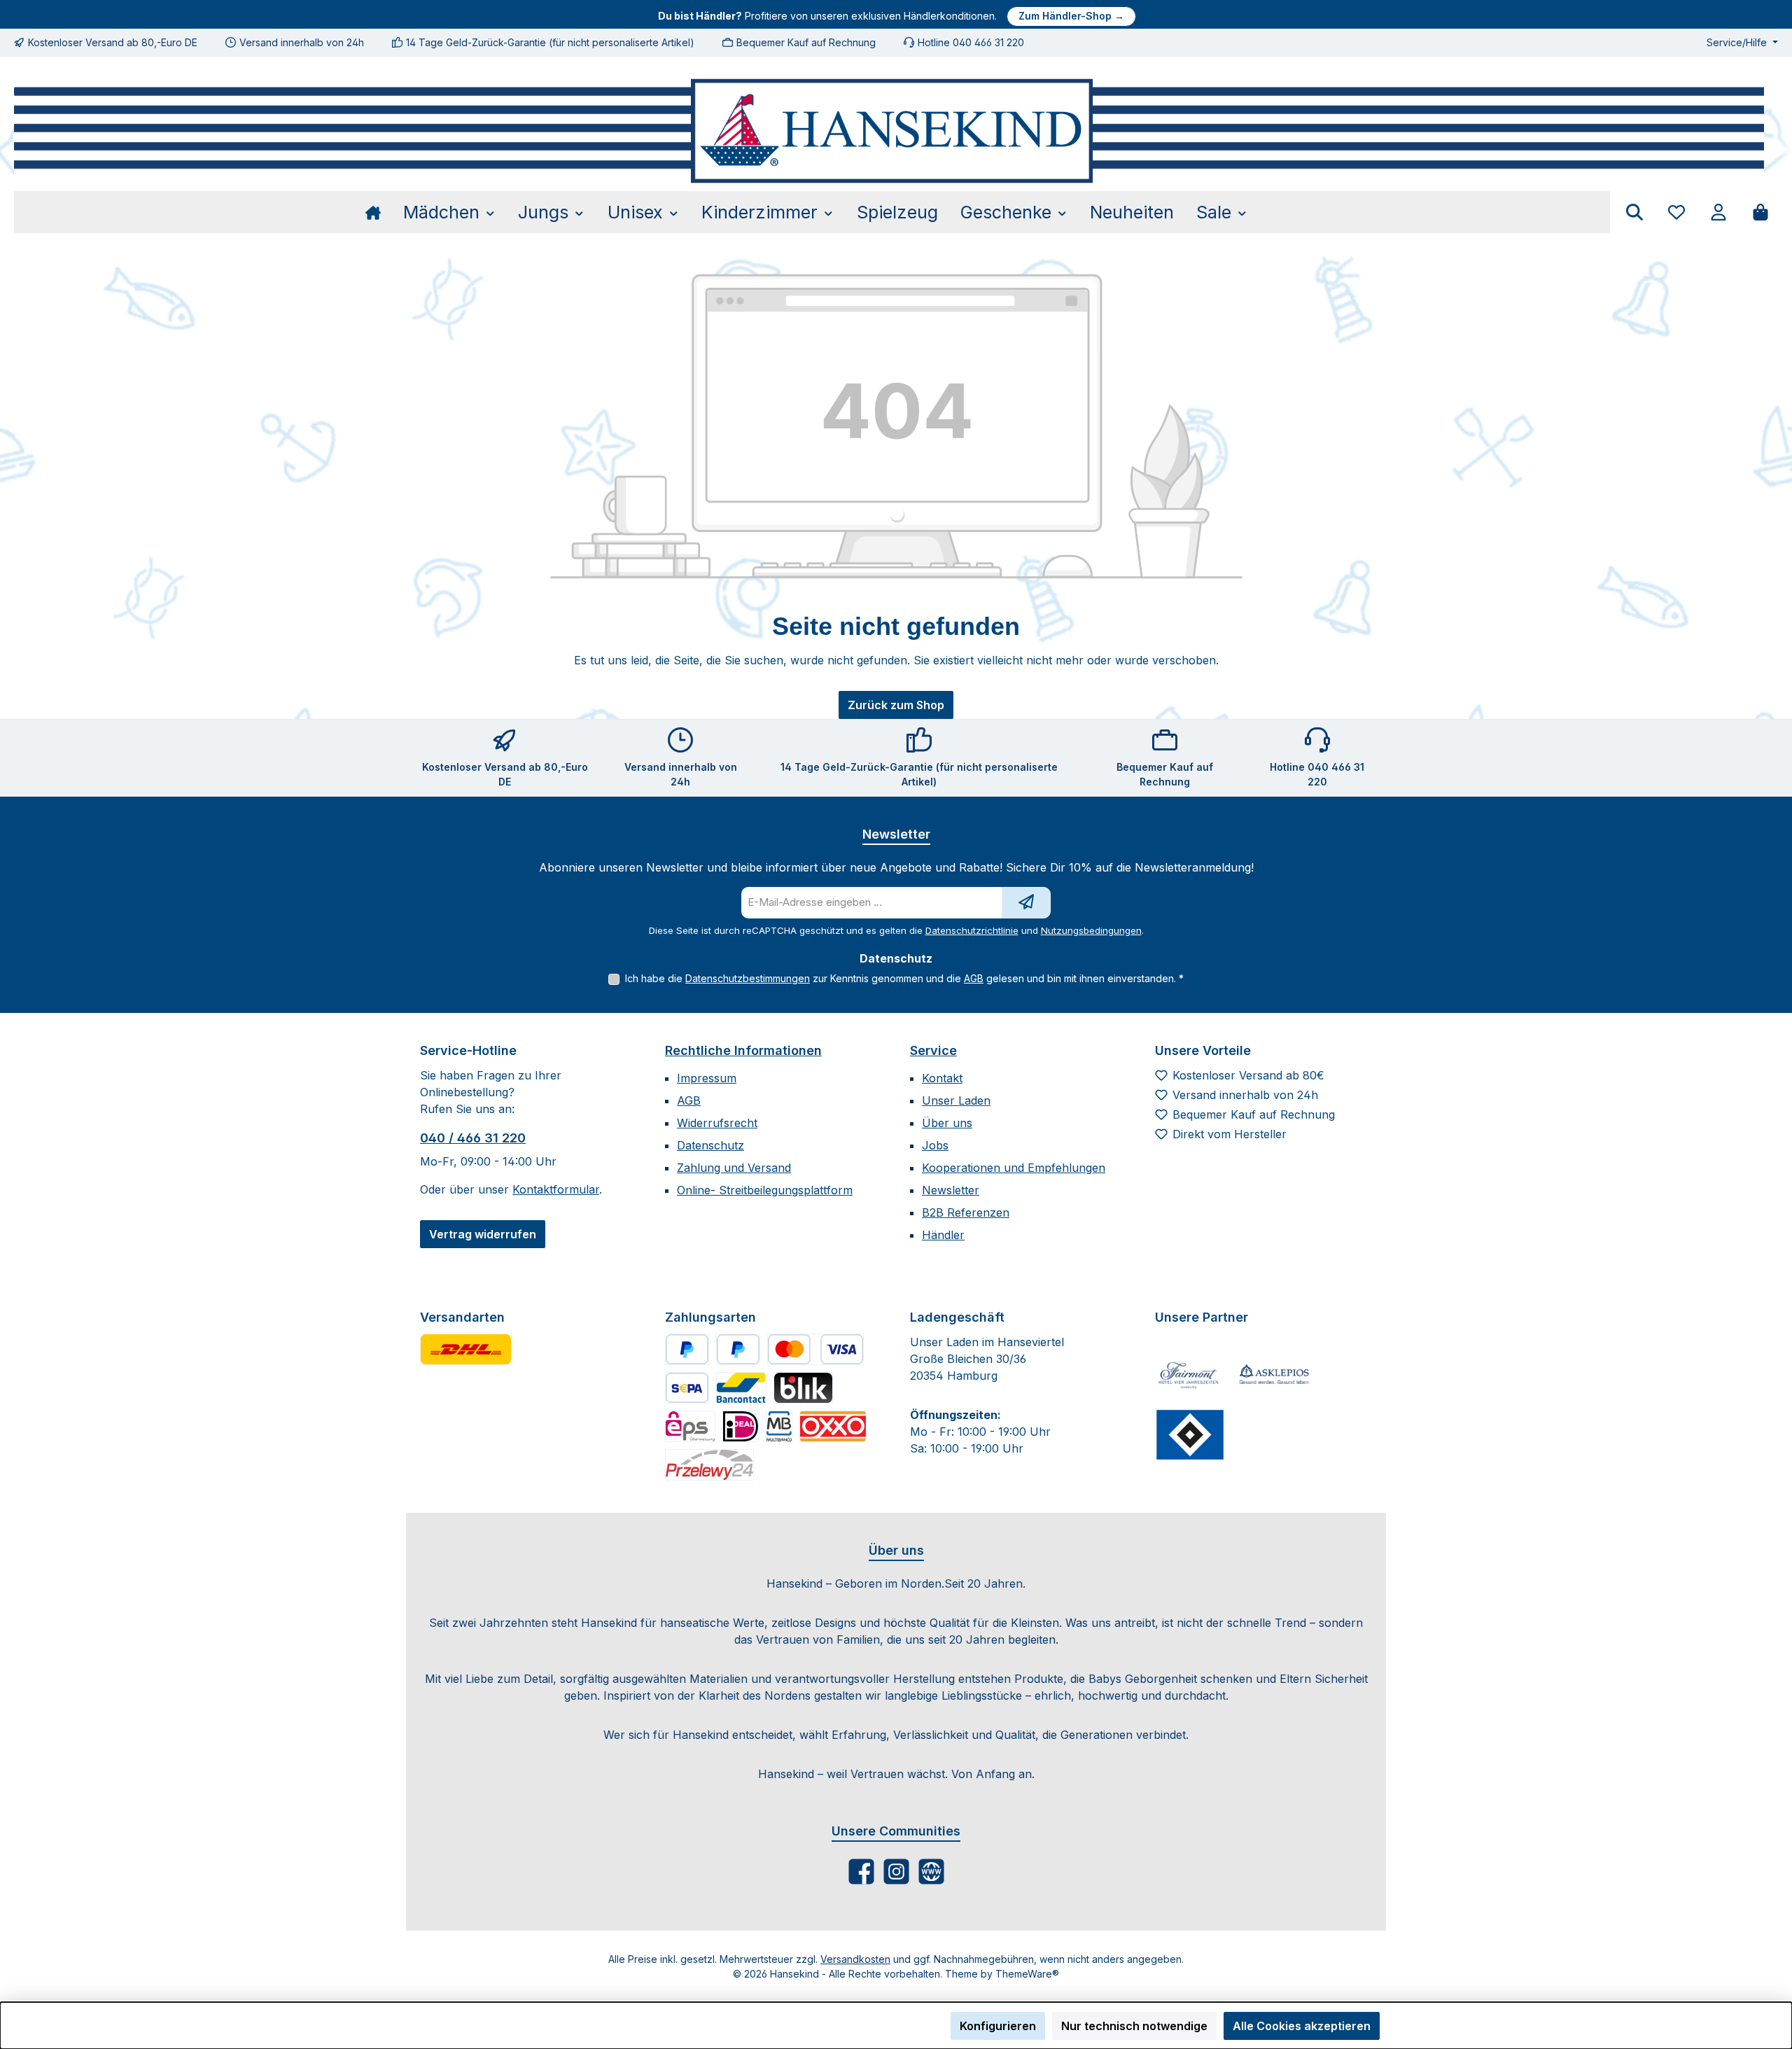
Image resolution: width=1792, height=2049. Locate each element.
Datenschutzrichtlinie (972, 930)
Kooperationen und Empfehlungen (1014, 1168)
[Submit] (1026, 903)
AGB (974, 978)
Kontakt (942, 1078)
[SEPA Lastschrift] (687, 1388)
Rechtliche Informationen (743, 1050)
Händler (943, 1235)
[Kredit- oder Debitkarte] (815, 1349)
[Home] (379, 212)
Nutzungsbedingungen (1091, 930)
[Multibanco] (779, 1426)
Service (933, 1050)
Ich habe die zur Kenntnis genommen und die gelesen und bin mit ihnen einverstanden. (904, 978)
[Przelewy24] (709, 1465)
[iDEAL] (741, 1426)
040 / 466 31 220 (473, 1138)
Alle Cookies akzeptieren (1302, 2026)
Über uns (947, 1123)
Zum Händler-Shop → (1071, 16)
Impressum (707, 1078)
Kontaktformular (556, 1189)
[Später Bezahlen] (738, 1349)
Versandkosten (855, 1959)
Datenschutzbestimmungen (748, 978)
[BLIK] (803, 1388)
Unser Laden (956, 1100)
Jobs (935, 1145)
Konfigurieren (998, 2026)
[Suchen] (1634, 212)
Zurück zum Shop (896, 705)
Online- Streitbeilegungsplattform (765, 1190)
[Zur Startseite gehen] (889, 131)
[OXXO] (833, 1426)
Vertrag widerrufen (483, 1234)
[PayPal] (687, 1349)
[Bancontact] (741, 1388)
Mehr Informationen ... (469, 2033)
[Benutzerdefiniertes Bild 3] (1190, 1434)
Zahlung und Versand (734, 1168)
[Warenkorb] (1760, 212)
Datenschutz (710, 1145)
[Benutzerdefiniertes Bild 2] (1274, 1375)
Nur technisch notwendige (1134, 2026)
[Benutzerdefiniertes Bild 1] (466, 1349)
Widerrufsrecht (717, 1123)
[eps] (690, 1426)
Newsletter (951, 1190)
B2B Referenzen (966, 1212)
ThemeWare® (1027, 1974)
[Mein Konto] (1718, 212)
